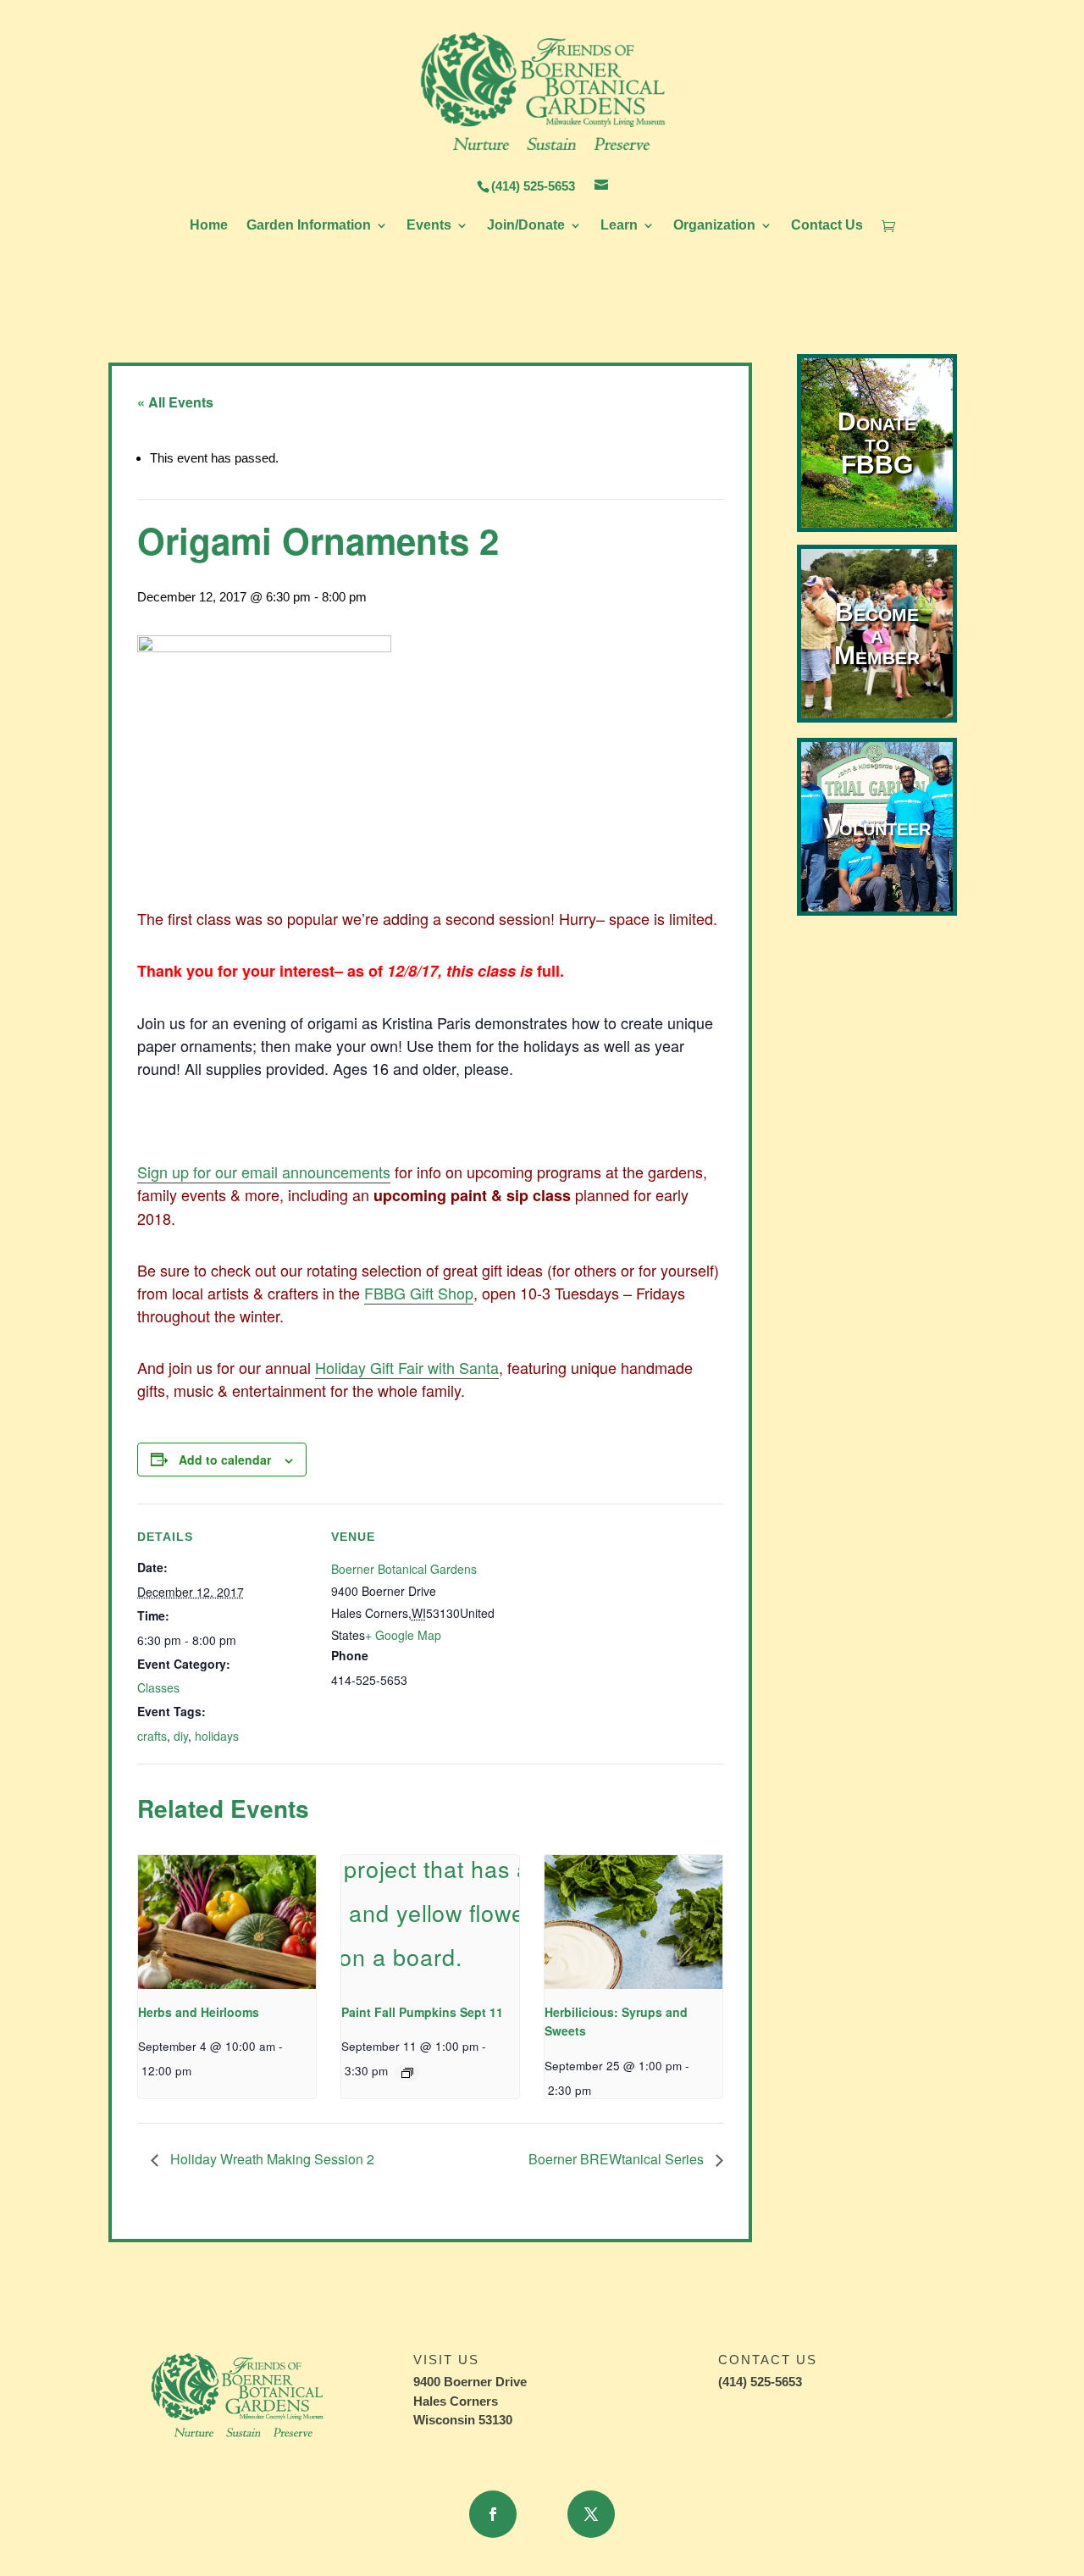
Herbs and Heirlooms (199, 2012)
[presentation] (227, 1922)
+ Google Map (403, 1635)
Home (209, 226)
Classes (158, 1687)
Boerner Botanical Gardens (404, 1569)
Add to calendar (225, 1460)
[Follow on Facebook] (493, 2514)
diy (181, 1736)
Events (429, 226)
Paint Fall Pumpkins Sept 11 (422, 2012)
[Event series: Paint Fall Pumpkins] (407, 2073)
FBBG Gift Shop (419, 1293)
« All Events (175, 402)
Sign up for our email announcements (264, 1172)
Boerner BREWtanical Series (618, 2159)
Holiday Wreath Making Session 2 (271, 2159)
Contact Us (827, 226)
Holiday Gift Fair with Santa (407, 1367)
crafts (152, 1736)
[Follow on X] (591, 2514)
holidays (217, 1736)
